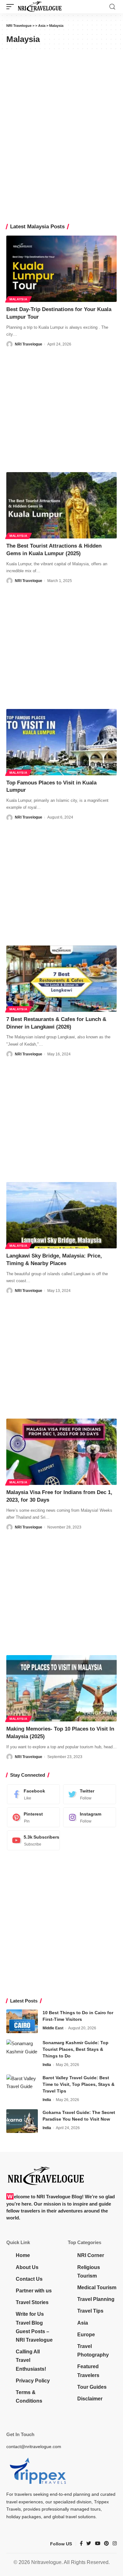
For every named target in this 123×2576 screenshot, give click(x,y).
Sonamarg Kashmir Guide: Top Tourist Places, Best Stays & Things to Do (76, 2049)
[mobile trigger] (12, 7)
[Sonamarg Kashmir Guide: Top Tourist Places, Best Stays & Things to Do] (22, 2051)
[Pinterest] (33, 1817)
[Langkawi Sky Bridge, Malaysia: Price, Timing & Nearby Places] (61, 1215)
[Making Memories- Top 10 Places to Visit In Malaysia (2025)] (61, 1688)
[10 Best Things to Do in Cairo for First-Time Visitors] (22, 2021)
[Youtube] (33, 1840)
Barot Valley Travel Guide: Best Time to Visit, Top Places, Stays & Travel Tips (79, 2084)
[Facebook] (33, 1794)
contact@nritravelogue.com (34, 2447)
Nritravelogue (46, 2562)
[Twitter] (90, 1794)
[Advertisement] (61, 410)
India (47, 2065)
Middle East (53, 2028)
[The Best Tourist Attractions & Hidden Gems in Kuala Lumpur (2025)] (61, 505)
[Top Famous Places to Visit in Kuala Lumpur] (61, 742)
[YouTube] (98, 2544)
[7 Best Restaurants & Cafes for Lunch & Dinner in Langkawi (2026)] (61, 979)
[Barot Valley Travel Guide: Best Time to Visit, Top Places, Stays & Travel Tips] (22, 2086)
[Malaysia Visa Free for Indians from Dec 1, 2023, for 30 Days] (61, 1452)
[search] (112, 7)
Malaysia (18, 299)
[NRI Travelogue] (40, 7)
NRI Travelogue (29, 344)
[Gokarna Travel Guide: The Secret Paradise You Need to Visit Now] (22, 2121)
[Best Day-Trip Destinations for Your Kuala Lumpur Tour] (61, 269)
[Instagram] (90, 1817)
